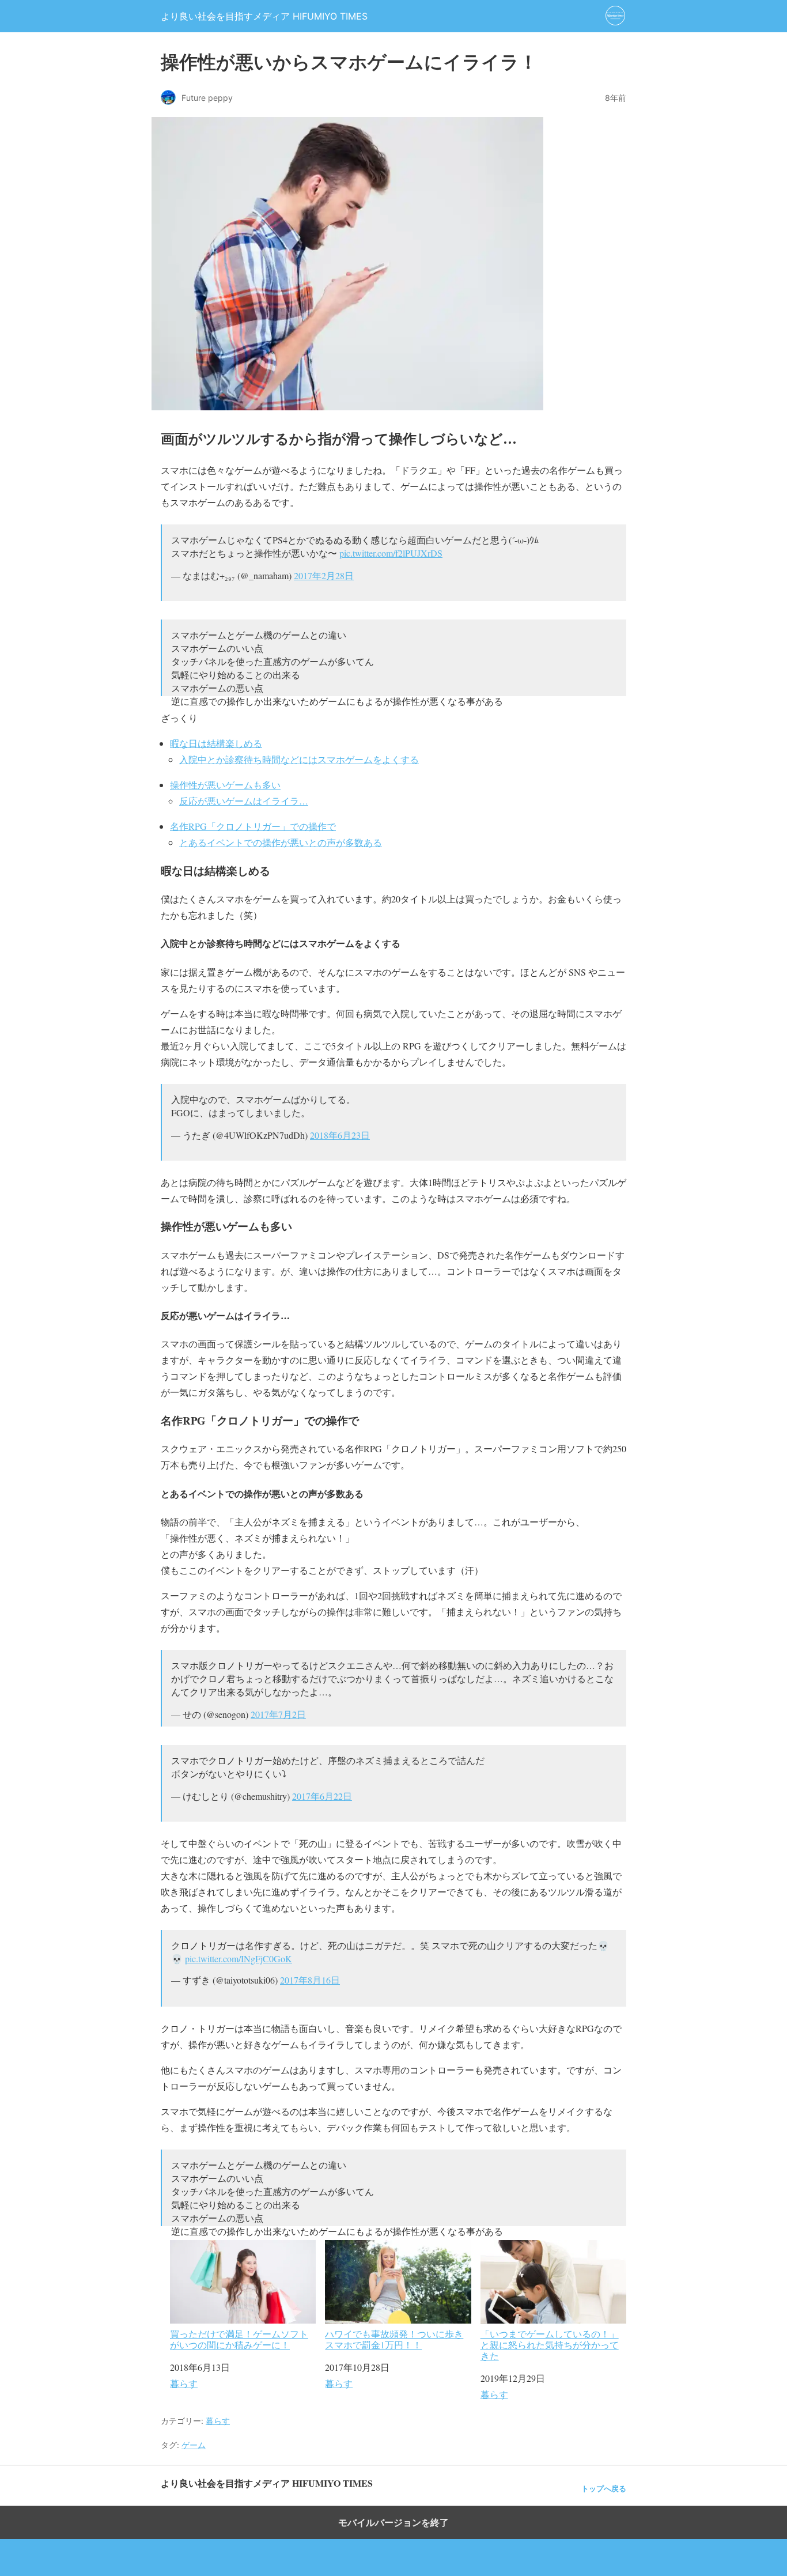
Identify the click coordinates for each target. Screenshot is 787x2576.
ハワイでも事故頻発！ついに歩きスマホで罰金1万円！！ (394, 2339)
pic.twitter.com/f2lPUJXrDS (391, 553)
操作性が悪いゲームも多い (225, 785)
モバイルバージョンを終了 (393, 2522)
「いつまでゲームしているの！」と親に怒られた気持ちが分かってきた (550, 2344)
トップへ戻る (604, 2489)
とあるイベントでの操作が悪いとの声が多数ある (281, 842)
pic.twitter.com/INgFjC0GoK (239, 1959)
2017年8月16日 (310, 1980)
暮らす (184, 2383)
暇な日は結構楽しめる (216, 743)
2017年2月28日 (324, 575)
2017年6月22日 (322, 1796)
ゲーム (194, 2445)
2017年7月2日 (278, 1714)
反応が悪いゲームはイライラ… (244, 801)
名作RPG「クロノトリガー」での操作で (253, 826)
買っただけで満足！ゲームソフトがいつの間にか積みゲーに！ (239, 2339)
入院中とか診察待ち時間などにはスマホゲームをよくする (299, 759)
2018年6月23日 (340, 1135)
